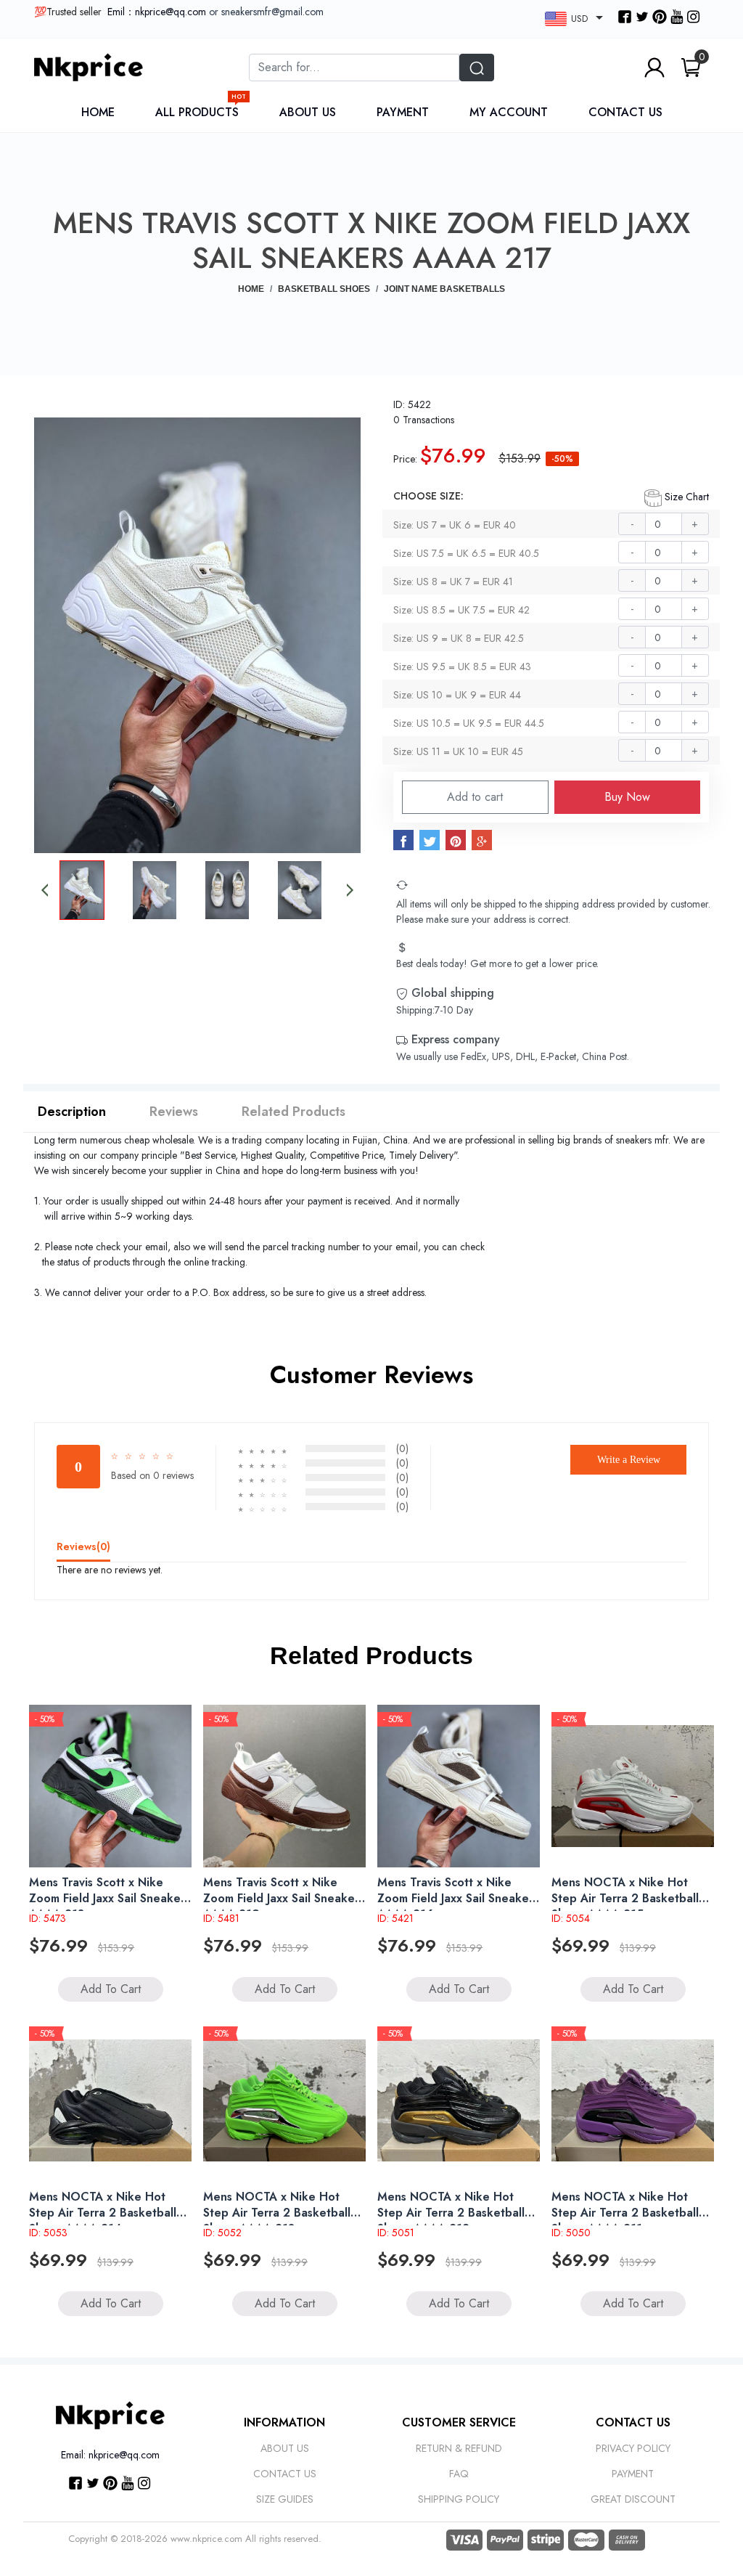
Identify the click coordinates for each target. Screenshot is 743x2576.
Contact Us (625, 112)
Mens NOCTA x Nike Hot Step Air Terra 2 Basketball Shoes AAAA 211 (625, 2213)
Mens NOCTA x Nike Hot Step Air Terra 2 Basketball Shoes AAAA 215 (625, 1898)
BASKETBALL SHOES (324, 289)
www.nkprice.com (206, 2539)
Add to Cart (111, 1989)
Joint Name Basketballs (444, 289)
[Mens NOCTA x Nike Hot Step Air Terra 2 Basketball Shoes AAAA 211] (633, 2100)
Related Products (293, 1112)
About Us (308, 112)
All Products (201, 112)
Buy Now (627, 797)
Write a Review (629, 1460)
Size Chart (685, 497)
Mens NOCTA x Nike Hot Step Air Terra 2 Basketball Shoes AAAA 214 (103, 2213)
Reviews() (83, 1546)
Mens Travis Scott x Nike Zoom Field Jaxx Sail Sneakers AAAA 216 (458, 1898)
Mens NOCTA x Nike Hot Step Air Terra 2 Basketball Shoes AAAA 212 (451, 2213)
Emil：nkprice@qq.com (157, 12)
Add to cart (475, 797)
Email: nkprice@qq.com (110, 2455)
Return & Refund (459, 2448)
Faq (459, 2474)
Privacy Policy (633, 2448)
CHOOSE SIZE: (428, 496)
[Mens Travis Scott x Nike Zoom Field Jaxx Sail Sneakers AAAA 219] (284, 1786)
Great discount (633, 2499)
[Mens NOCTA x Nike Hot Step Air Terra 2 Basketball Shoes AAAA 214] (110, 2100)
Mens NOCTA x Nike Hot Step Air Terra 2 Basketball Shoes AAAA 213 (277, 2213)
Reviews (174, 1112)
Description (72, 1112)
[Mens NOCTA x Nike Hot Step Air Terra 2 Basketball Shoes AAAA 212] (459, 2100)
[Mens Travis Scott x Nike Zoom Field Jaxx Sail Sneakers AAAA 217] (197, 634)
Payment (403, 112)
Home (98, 112)
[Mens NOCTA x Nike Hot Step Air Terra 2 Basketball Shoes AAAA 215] (633, 1786)
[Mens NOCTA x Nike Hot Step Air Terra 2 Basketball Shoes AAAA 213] (284, 2100)
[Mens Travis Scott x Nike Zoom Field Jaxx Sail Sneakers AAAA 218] (110, 1786)
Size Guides (285, 2499)
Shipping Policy (459, 2499)
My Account (509, 112)
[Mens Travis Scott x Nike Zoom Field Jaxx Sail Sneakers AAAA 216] (459, 1786)
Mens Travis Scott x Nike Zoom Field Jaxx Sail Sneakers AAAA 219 (284, 1898)
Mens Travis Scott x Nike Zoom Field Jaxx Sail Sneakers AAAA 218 (110, 1898)
